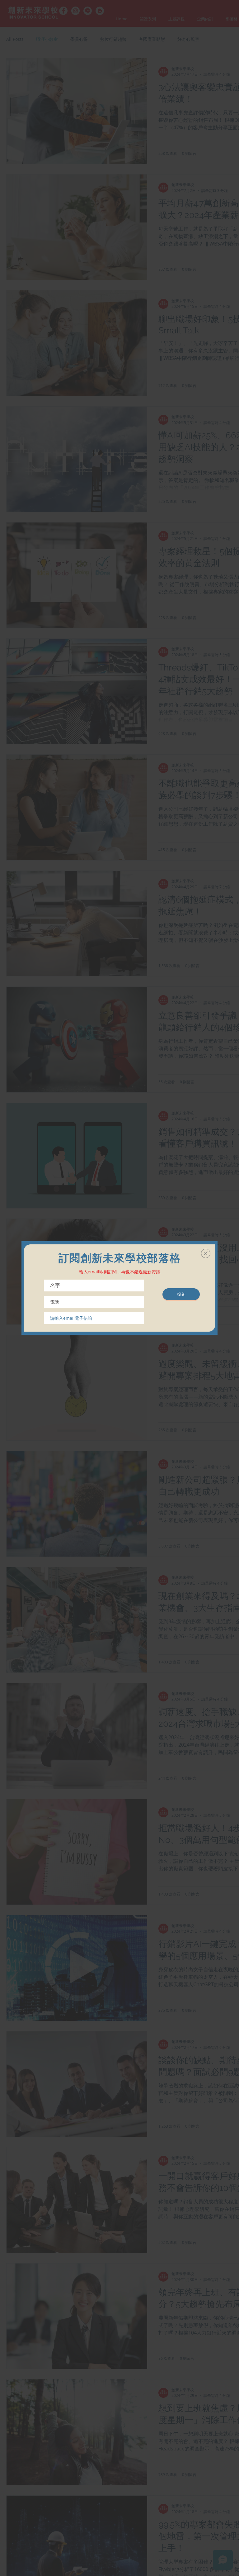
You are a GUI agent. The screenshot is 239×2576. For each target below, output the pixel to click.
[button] (206, 1253)
